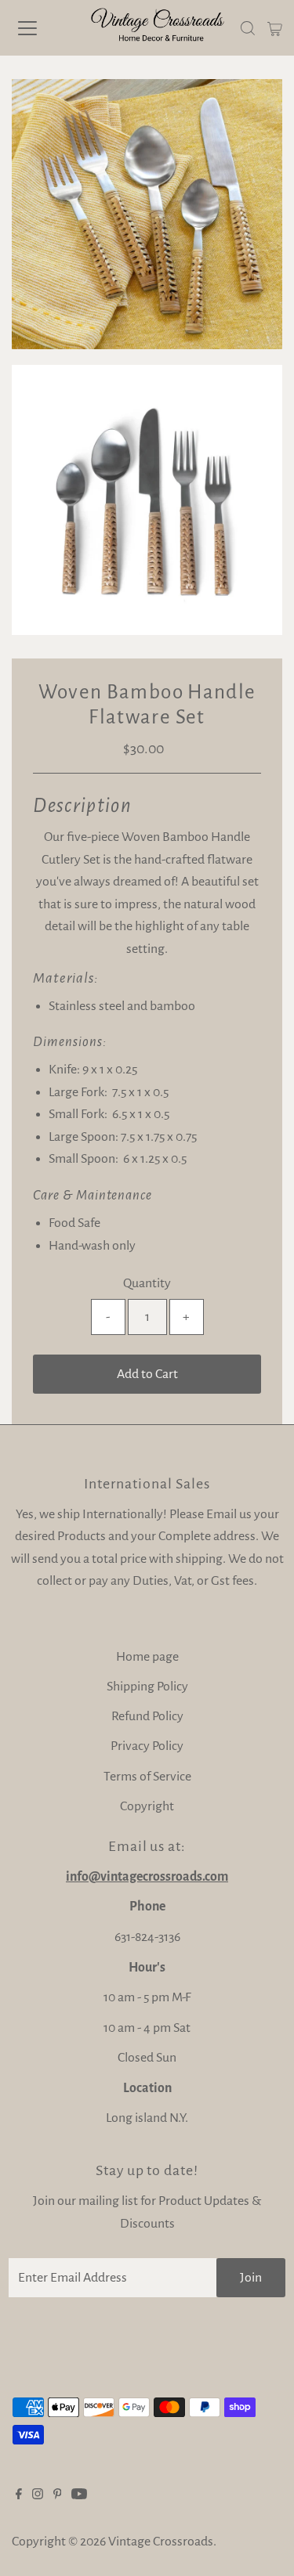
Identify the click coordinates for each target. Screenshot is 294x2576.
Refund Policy (147, 1716)
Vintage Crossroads (161, 2542)
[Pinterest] (58, 2495)
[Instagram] (38, 2495)
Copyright (147, 1806)
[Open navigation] (41, 28)
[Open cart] (275, 28)
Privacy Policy (147, 1746)
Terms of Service (147, 1777)
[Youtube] (79, 2495)
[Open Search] (248, 28)
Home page (147, 1657)
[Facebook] (19, 2495)
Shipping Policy (147, 1687)
